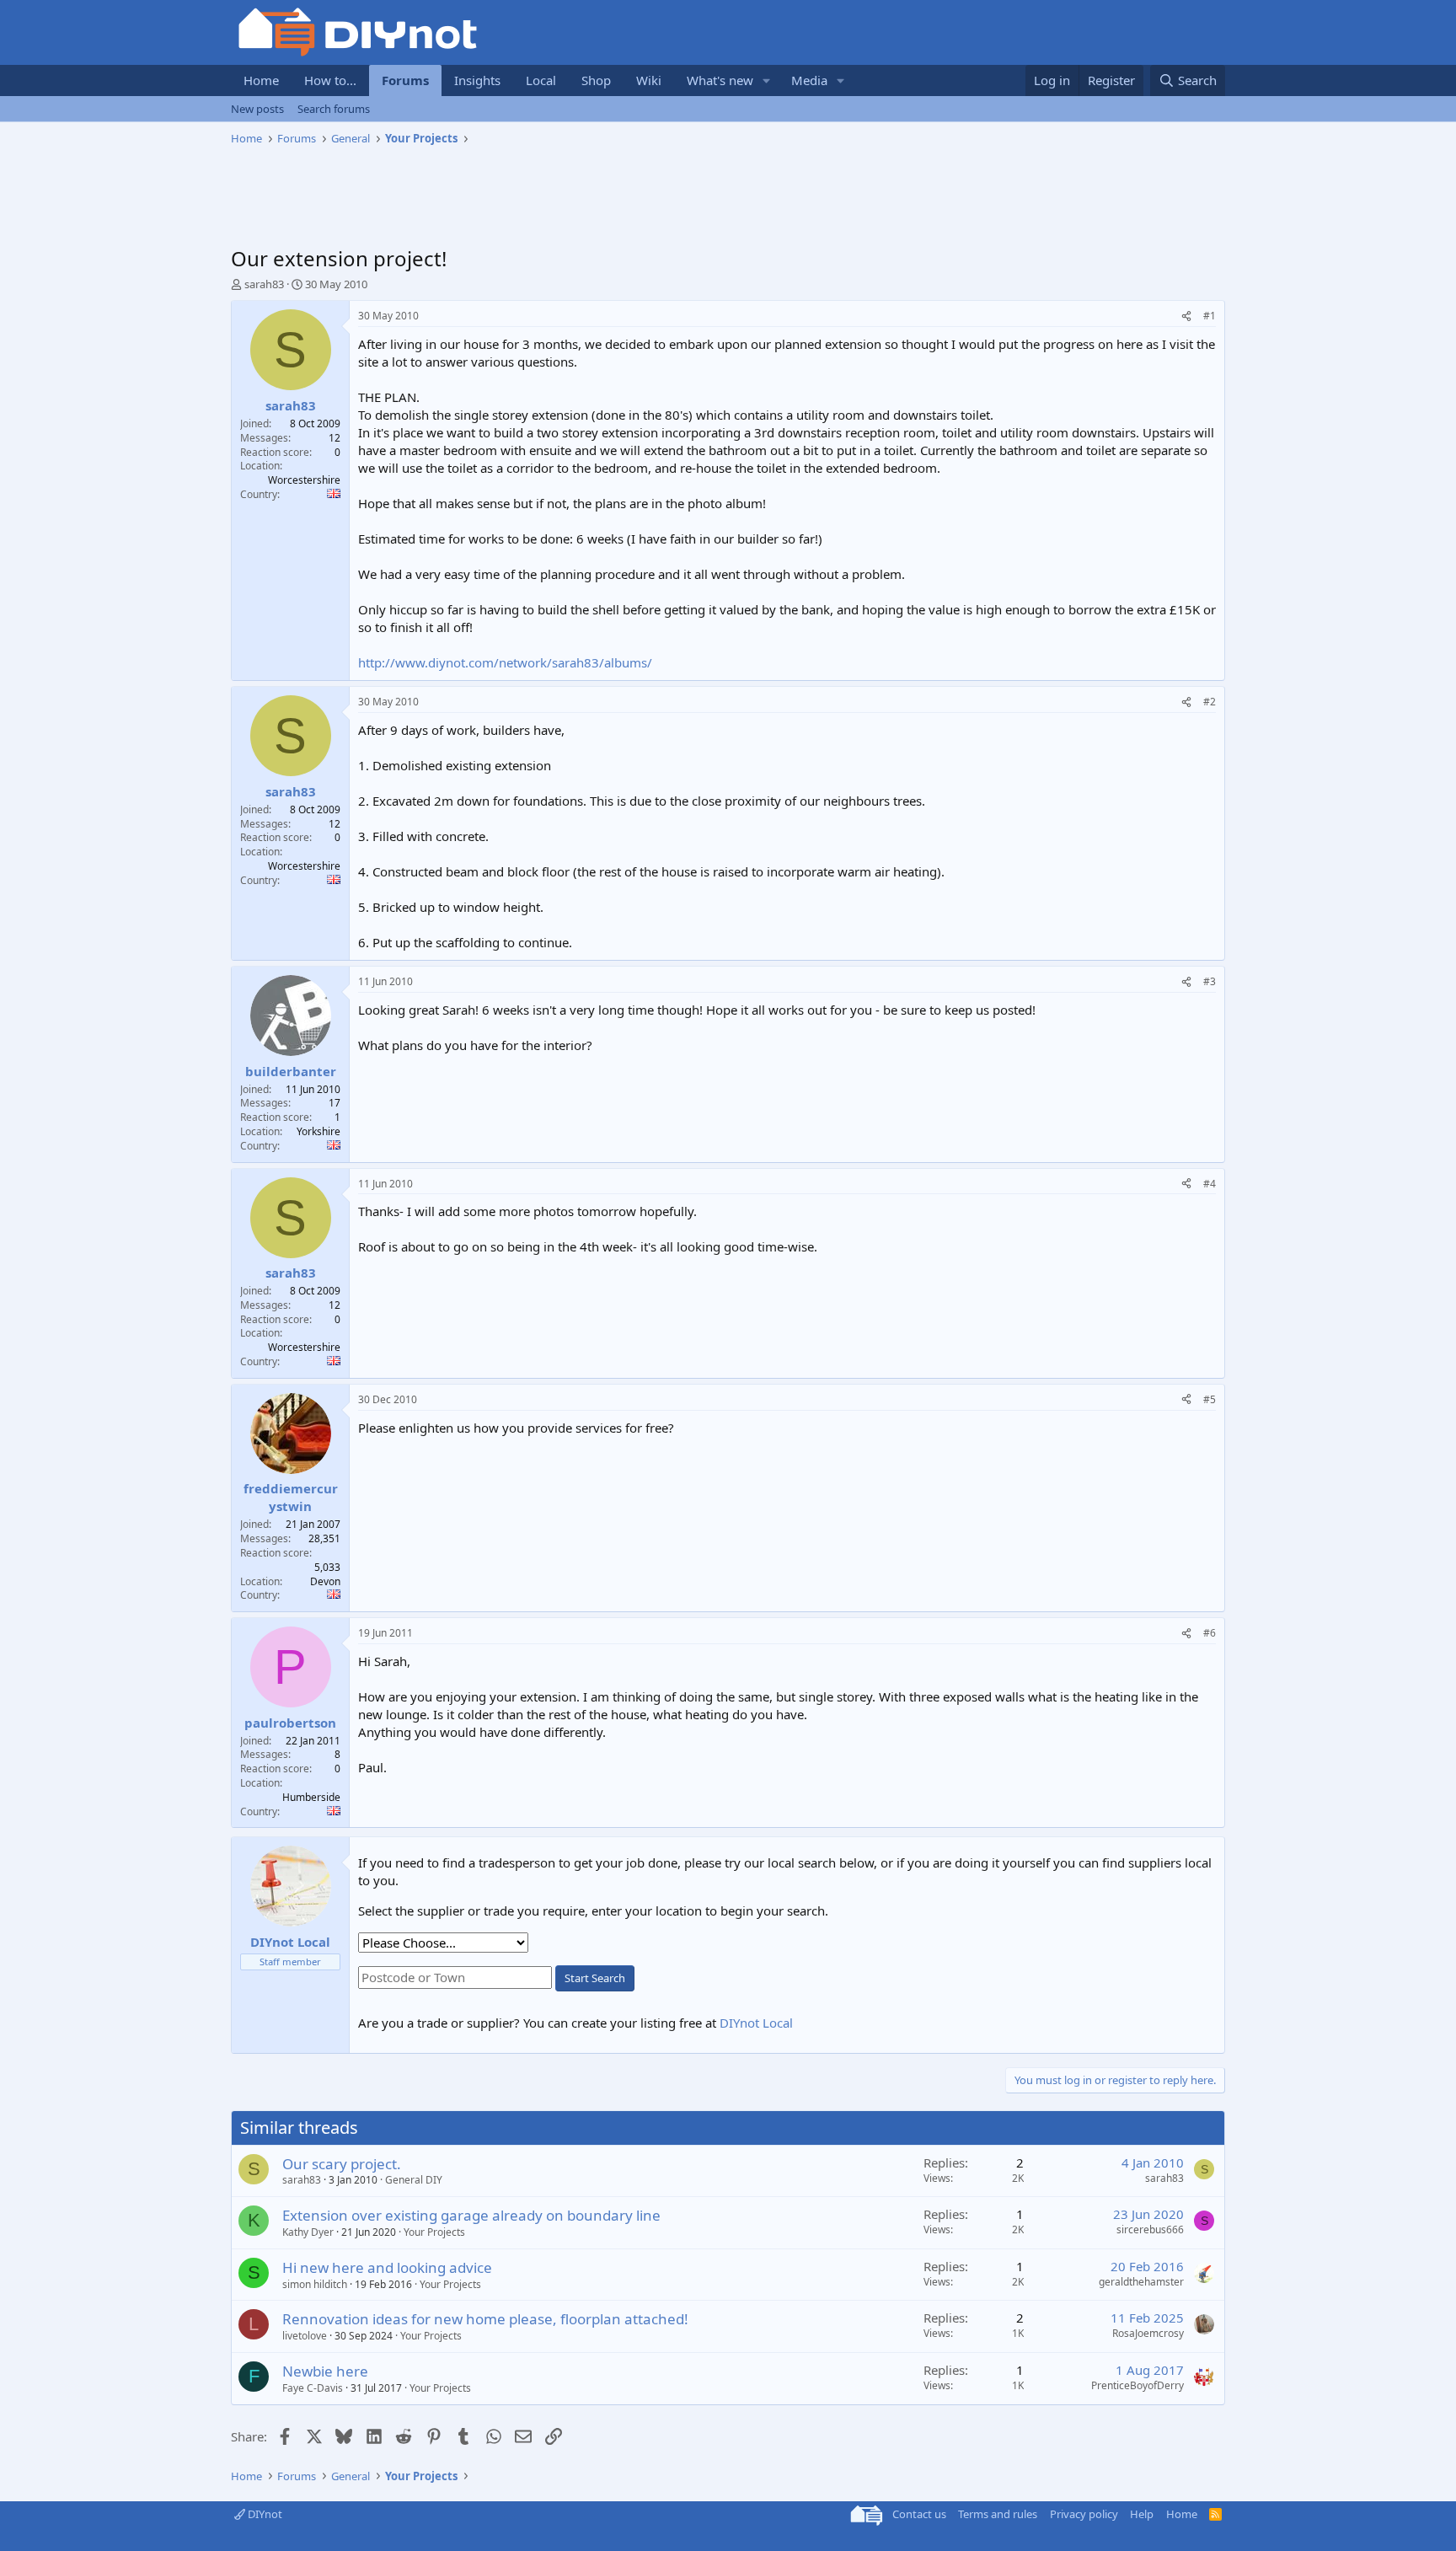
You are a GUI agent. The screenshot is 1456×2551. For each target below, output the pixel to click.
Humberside (311, 1797)
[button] (767, 80)
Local (541, 80)
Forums (405, 80)
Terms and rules (998, 2514)
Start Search (595, 1978)
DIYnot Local (756, 2023)
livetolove (305, 2336)
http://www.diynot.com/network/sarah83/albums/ (505, 662)
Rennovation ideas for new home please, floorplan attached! (485, 2319)
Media (809, 80)
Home (261, 80)
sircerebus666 (1150, 2229)
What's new (720, 80)
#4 (1210, 1184)
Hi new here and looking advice (387, 2267)
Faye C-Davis (313, 2388)
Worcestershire (304, 480)
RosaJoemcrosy (1148, 2333)
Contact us (919, 2514)
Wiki (649, 80)
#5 (1210, 1399)
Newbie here (325, 2371)
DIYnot (264, 2514)
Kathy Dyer (308, 2232)
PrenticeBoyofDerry (1137, 2385)
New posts (257, 109)
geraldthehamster (1141, 2282)
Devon (325, 1581)
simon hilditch (315, 2284)
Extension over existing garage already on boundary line (471, 2215)
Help (1142, 2514)
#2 (1210, 702)
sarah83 (264, 284)
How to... (330, 80)
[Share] (1186, 316)
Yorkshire (318, 1131)
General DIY (414, 2180)
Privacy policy (1084, 2514)
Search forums (334, 109)
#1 (1210, 316)
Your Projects (434, 2232)
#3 (1210, 981)
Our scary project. (342, 2164)
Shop (596, 80)
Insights (477, 80)
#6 (1210, 1633)
